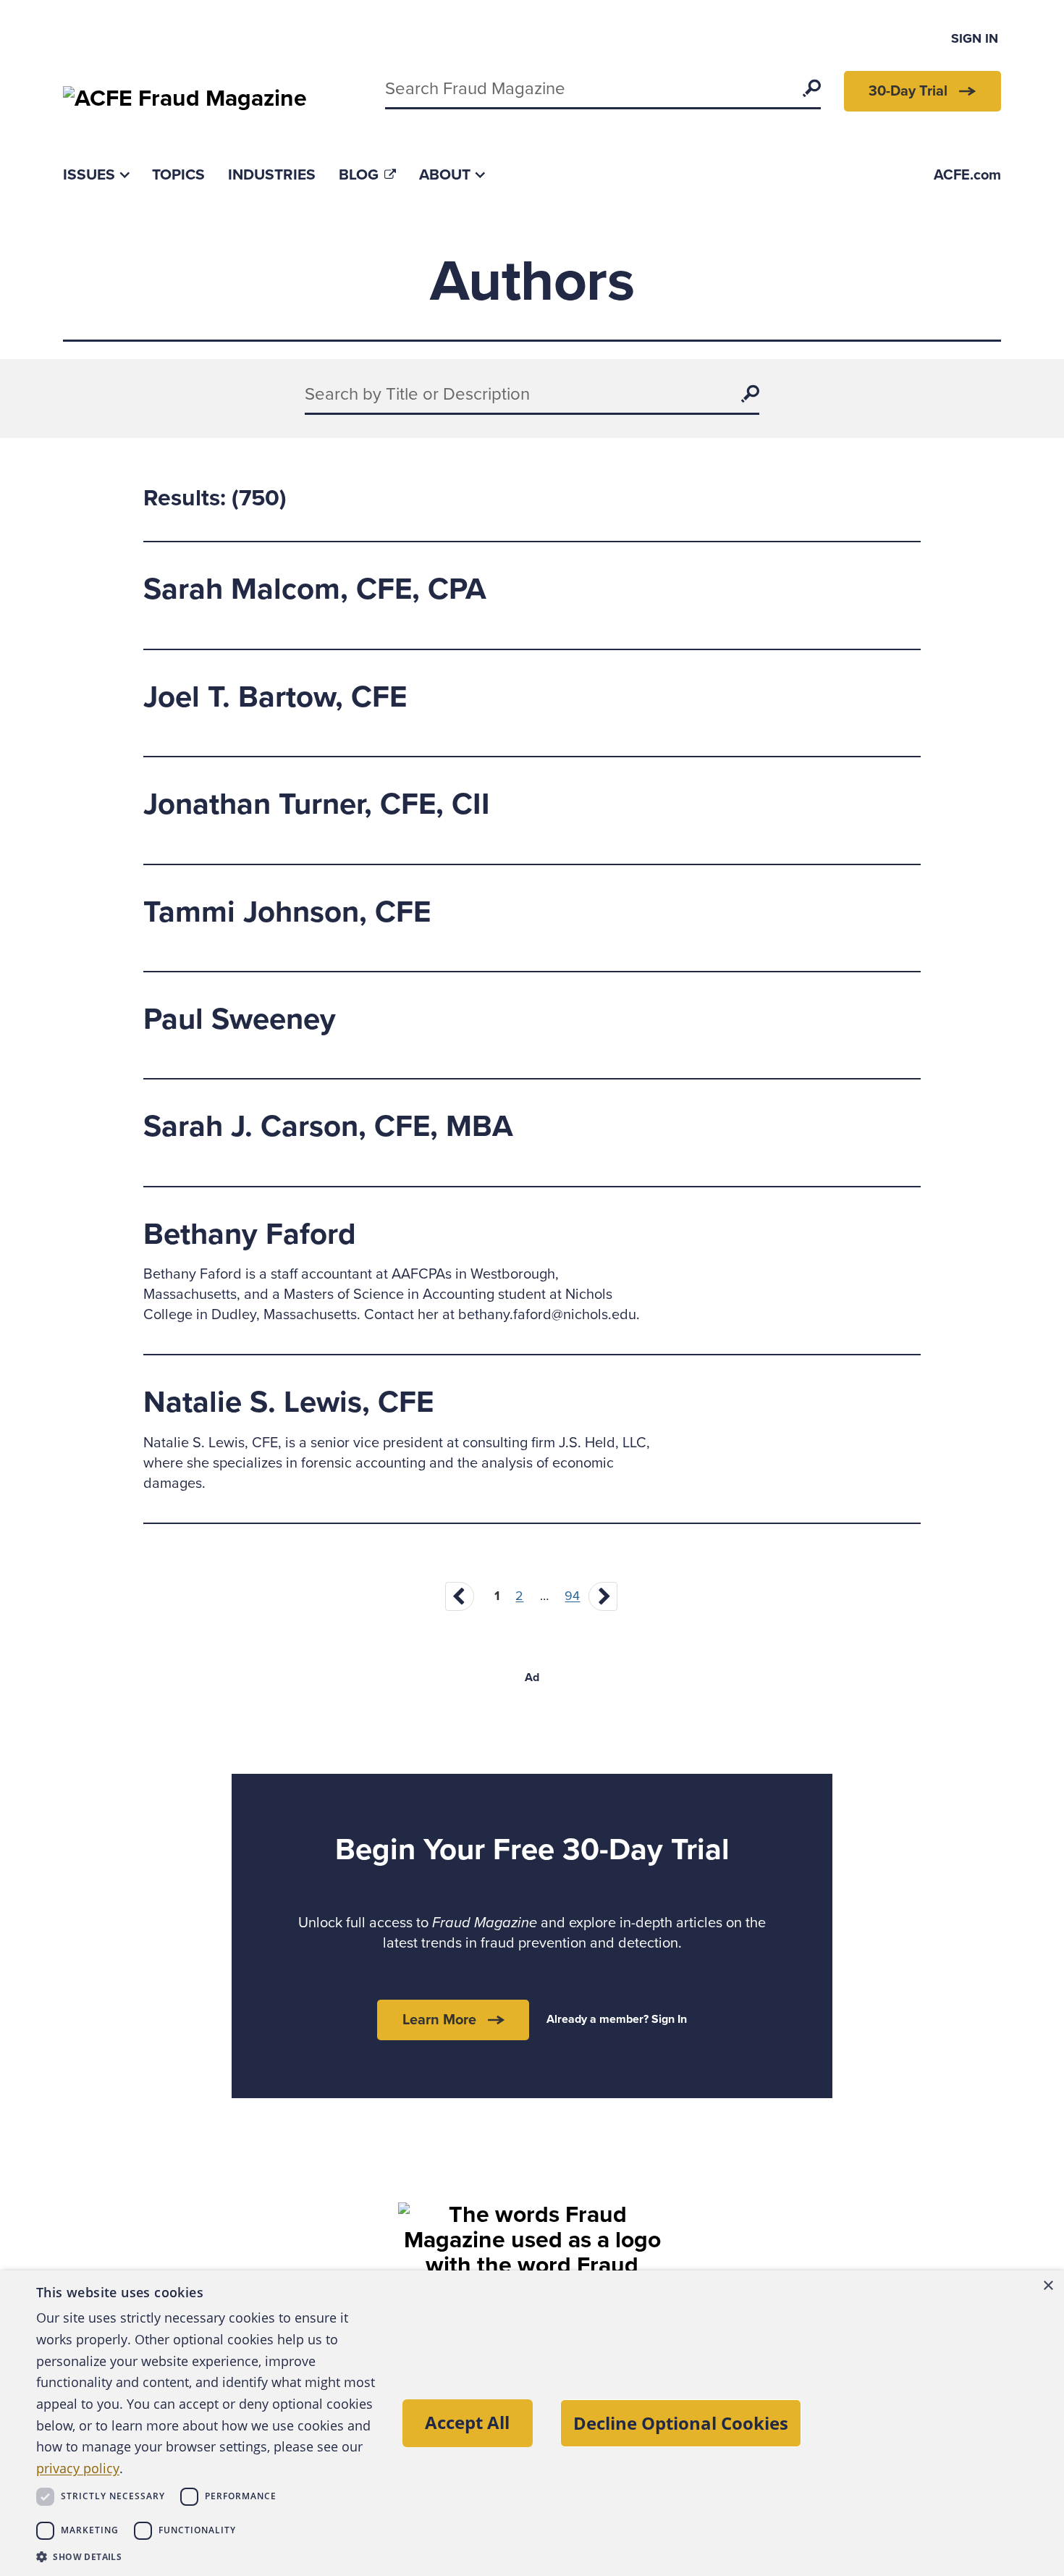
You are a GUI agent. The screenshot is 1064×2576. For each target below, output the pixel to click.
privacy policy (78, 2468)
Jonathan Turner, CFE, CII (317, 804)
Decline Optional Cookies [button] (681, 2423)
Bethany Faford (250, 1234)
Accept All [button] (467, 2422)
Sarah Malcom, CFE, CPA (315, 589)
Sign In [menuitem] (975, 38)
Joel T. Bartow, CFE (275, 697)
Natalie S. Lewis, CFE (288, 1402)
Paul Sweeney (240, 1019)
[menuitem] (96, 175)
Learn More (439, 2020)
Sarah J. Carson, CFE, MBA (328, 1126)
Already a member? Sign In (617, 2019)
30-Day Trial (908, 91)
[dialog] (532, 2423)
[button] (206, 2556)
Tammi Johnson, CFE (287, 912)
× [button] (1048, 2286)
